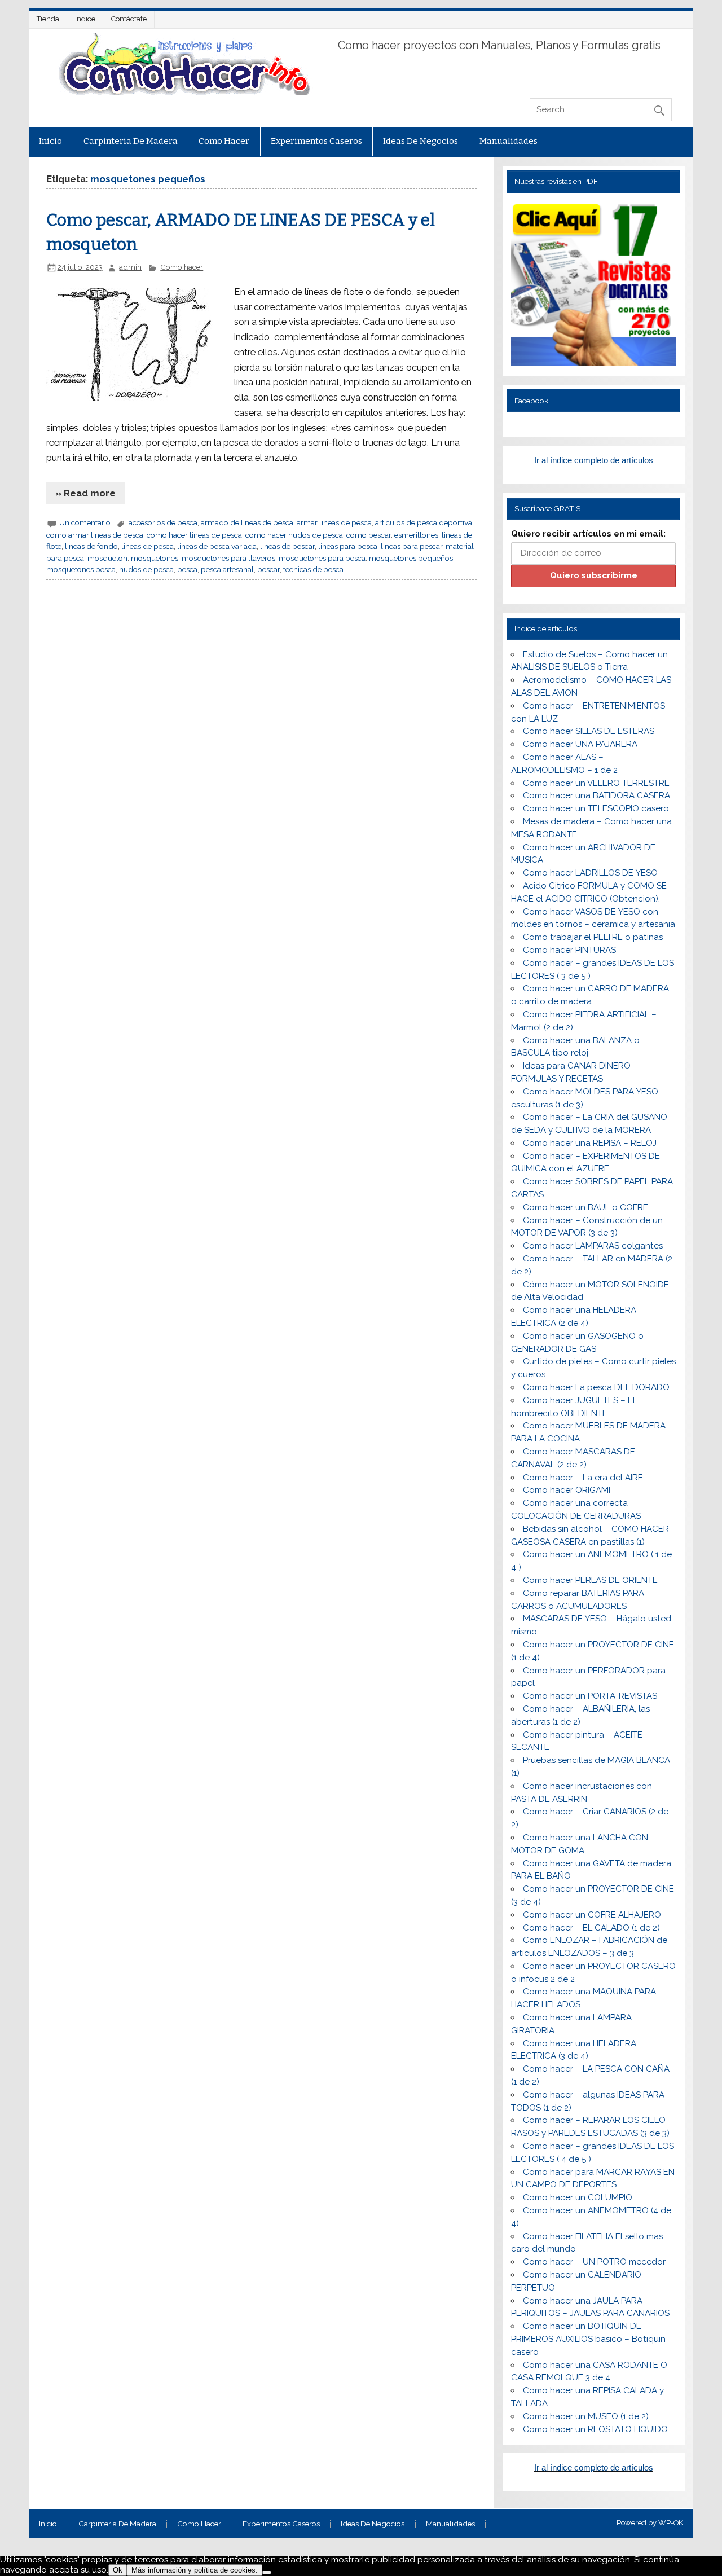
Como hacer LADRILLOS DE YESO (590, 873)
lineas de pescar (287, 546)
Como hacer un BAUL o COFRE (585, 1207)
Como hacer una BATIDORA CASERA (596, 795)
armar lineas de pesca (334, 522)
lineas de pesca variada (217, 546)
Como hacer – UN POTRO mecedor (594, 2262)
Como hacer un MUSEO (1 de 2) (586, 2416)
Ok (118, 2570)
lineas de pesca (148, 546)
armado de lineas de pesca (247, 522)
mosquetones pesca (81, 569)
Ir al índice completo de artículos (594, 460)
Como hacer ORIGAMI (567, 1490)
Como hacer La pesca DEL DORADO (596, 1387)
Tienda (48, 19)
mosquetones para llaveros (228, 558)
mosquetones (155, 558)
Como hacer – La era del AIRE (583, 1478)
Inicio (50, 141)
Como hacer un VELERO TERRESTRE (596, 783)
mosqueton (107, 558)
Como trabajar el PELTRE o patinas (593, 937)
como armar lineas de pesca (95, 535)
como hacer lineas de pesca (194, 535)
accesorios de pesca (163, 522)
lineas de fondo (91, 546)
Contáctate (129, 19)
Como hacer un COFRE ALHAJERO (592, 1915)
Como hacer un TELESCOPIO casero (596, 808)
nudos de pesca (146, 569)
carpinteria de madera (131, 141)
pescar (268, 569)
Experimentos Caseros (316, 141)
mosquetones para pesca (322, 558)
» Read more (85, 493)
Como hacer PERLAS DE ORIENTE (590, 1580)
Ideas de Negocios (421, 141)
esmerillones (416, 535)
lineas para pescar (411, 546)
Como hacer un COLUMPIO (578, 2197)
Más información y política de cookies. (195, 2570)
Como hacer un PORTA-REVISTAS (590, 1696)
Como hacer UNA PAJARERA (580, 744)
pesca (187, 569)
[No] (267, 2573)
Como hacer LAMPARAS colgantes (593, 1246)
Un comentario (85, 522)
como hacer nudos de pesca (294, 535)
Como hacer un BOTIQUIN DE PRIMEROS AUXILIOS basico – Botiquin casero (588, 2339)
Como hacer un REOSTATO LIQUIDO (595, 2429)
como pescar (369, 535)
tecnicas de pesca (313, 569)
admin (130, 267)
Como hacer (224, 141)
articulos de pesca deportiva (424, 522)
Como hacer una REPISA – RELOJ (590, 1143)
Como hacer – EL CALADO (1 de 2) (591, 1928)
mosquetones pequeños (411, 558)
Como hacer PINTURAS (569, 950)
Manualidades (509, 141)
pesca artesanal (227, 569)
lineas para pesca (348, 546)
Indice (85, 19)
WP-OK (671, 2523)
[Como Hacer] (183, 92)
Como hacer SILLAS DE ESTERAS (589, 731)
